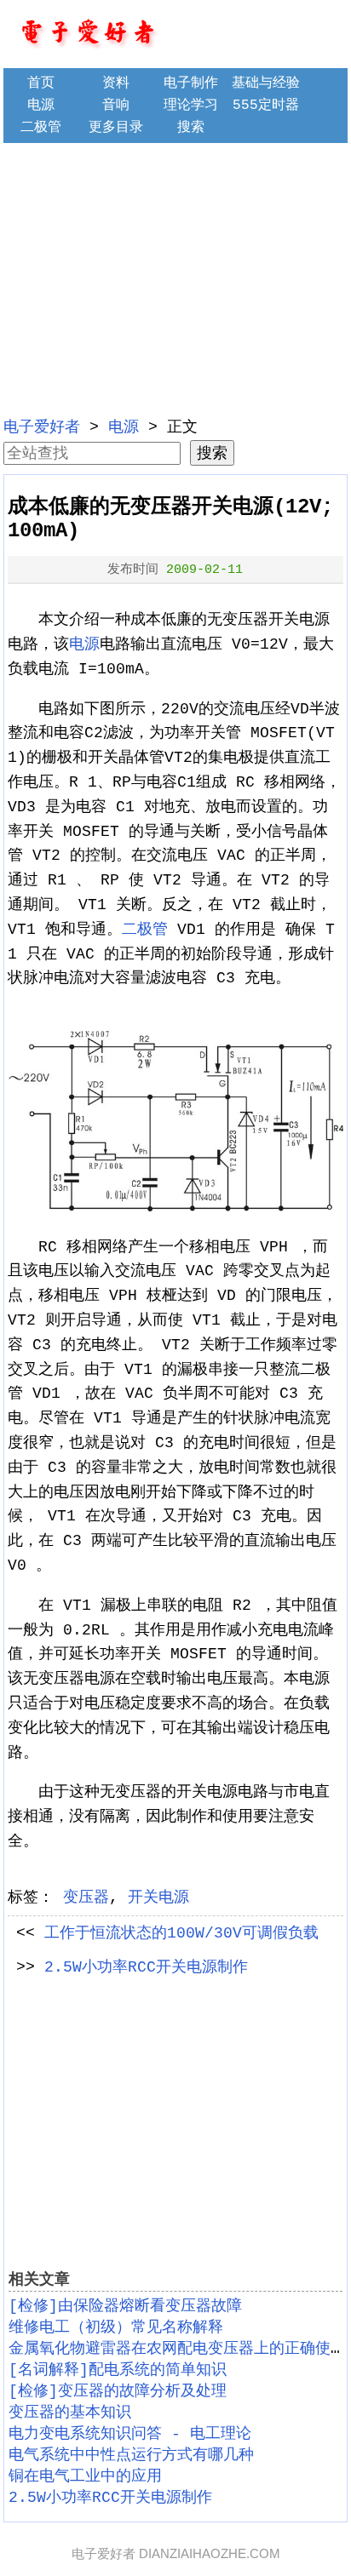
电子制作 (191, 83)
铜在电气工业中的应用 (85, 2476)
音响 (116, 106)
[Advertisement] (175, 278)
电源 (41, 106)
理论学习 (191, 106)
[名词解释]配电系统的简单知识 (118, 2370)
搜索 (191, 128)
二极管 (41, 128)
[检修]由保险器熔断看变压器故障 (125, 2306)
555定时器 (266, 106)
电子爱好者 (42, 427)
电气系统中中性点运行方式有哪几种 (131, 2455)
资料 (116, 83)
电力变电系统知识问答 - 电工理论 (130, 2434)
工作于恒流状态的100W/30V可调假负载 (181, 1933)
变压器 (86, 1898)
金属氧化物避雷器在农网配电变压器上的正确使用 (177, 2349)
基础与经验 (266, 83)
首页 (41, 83)
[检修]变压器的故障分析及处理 (118, 2391)
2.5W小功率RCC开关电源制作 (146, 1967)
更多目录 (116, 128)
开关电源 (158, 1898)
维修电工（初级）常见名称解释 (116, 2327)
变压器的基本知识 (70, 2413)
